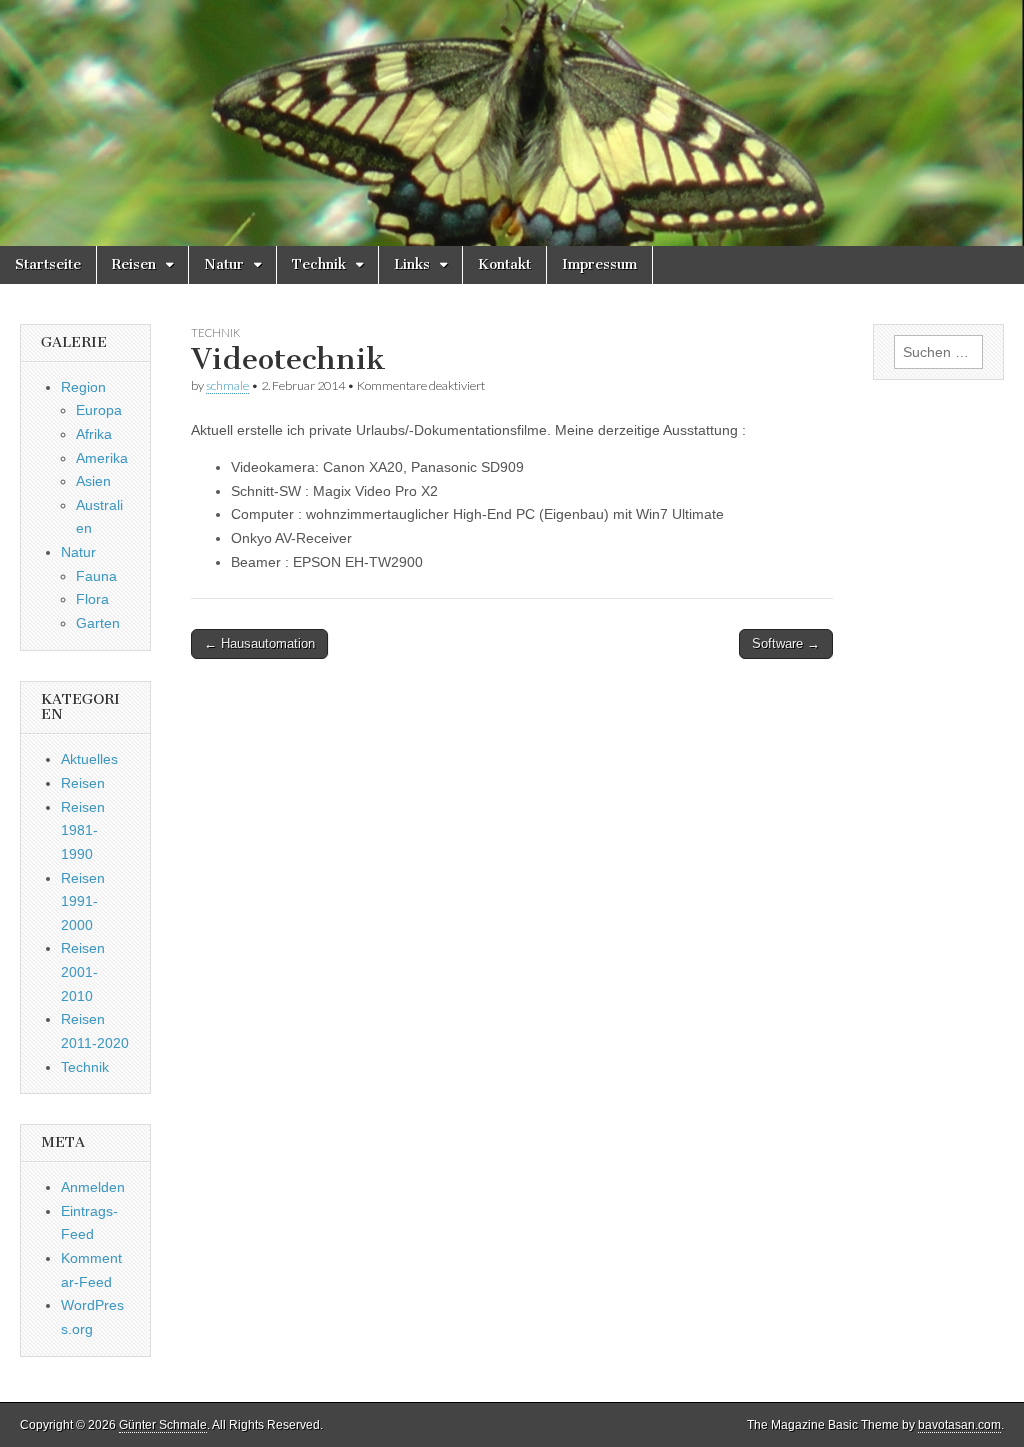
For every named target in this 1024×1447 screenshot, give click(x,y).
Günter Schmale (163, 1425)
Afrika (94, 434)
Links (412, 264)
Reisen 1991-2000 (83, 901)
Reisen (134, 264)
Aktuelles (89, 759)
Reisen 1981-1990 (83, 830)
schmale (227, 385)
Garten (98, 623)
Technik (319, 264)
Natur (224, 264)
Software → (786, 643)
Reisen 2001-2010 (83, 971)
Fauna (96, 576)
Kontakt (504, 264)
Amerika (102, 458)
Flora (92, 599)
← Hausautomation (259, 643)
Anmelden (93, 1187)
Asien (93, 481)
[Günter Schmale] (512, 123)
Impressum (599, 264)
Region (83, 387)
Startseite (48, 264)
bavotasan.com (959, 1425)
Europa (99, 410)
